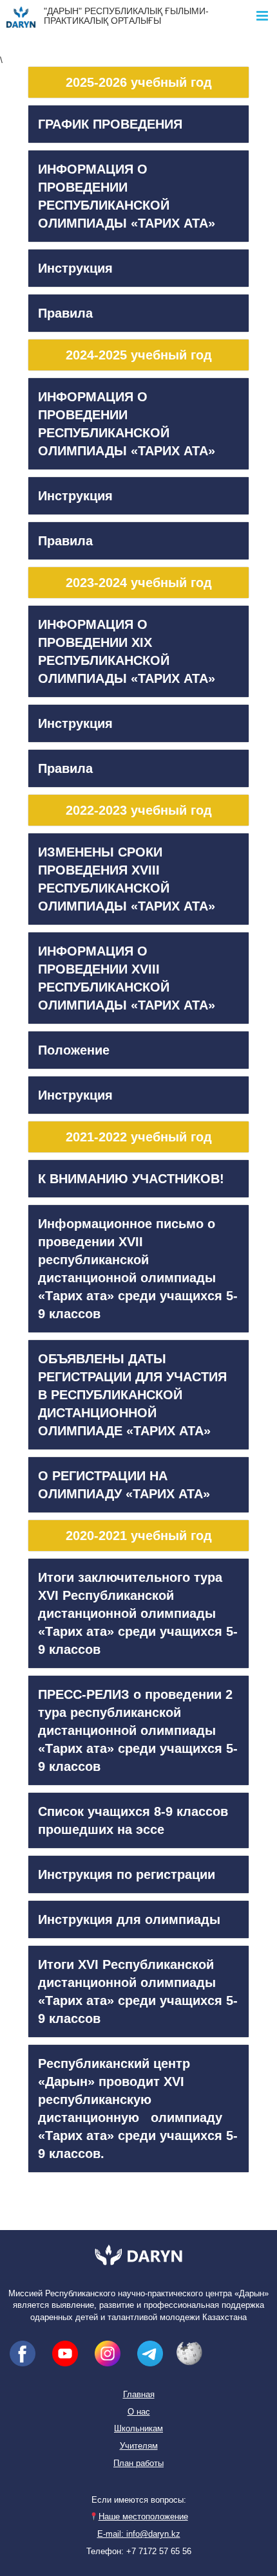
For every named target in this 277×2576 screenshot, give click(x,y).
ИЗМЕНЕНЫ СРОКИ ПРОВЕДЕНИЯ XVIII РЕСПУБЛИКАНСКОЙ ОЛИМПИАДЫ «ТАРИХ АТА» (127, 879)
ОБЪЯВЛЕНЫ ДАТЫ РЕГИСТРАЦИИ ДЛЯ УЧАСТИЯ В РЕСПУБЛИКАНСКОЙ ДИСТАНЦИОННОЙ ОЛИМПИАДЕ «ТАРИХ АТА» (132, 1395)
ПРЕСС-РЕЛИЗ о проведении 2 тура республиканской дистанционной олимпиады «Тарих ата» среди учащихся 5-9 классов (138, 1730)
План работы (138, 2463)
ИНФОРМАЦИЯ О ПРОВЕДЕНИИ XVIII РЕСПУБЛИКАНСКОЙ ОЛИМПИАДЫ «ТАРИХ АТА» (127, 978)
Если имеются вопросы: (139, 2500)
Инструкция (75, 268)
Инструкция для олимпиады (129, 1919)
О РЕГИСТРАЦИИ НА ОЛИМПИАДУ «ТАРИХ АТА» (124, 1485)
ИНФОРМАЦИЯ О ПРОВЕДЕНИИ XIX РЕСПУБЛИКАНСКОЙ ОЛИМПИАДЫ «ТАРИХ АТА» (127, 651)
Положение (74, 1050)
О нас (139, 2412)
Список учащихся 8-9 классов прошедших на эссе (133, 1820)
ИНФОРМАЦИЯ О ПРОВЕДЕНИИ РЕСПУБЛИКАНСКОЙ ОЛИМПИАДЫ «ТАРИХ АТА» (127, 196)
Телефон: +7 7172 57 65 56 (139, 2552)
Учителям (139, 2446)
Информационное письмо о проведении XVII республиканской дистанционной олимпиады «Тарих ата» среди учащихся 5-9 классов (138, 1269)
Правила (65, 313)
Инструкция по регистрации (127, 1874)
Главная (139, 2395)
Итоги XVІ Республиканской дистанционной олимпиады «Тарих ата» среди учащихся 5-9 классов (138, 1991)
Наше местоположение (143, 2517)
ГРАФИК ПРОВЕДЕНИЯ (110, 124)
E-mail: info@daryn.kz (139, 2534)
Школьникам (138, 2429)
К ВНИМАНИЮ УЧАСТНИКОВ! (131, 1179)
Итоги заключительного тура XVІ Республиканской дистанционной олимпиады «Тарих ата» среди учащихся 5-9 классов (138, 1613)
